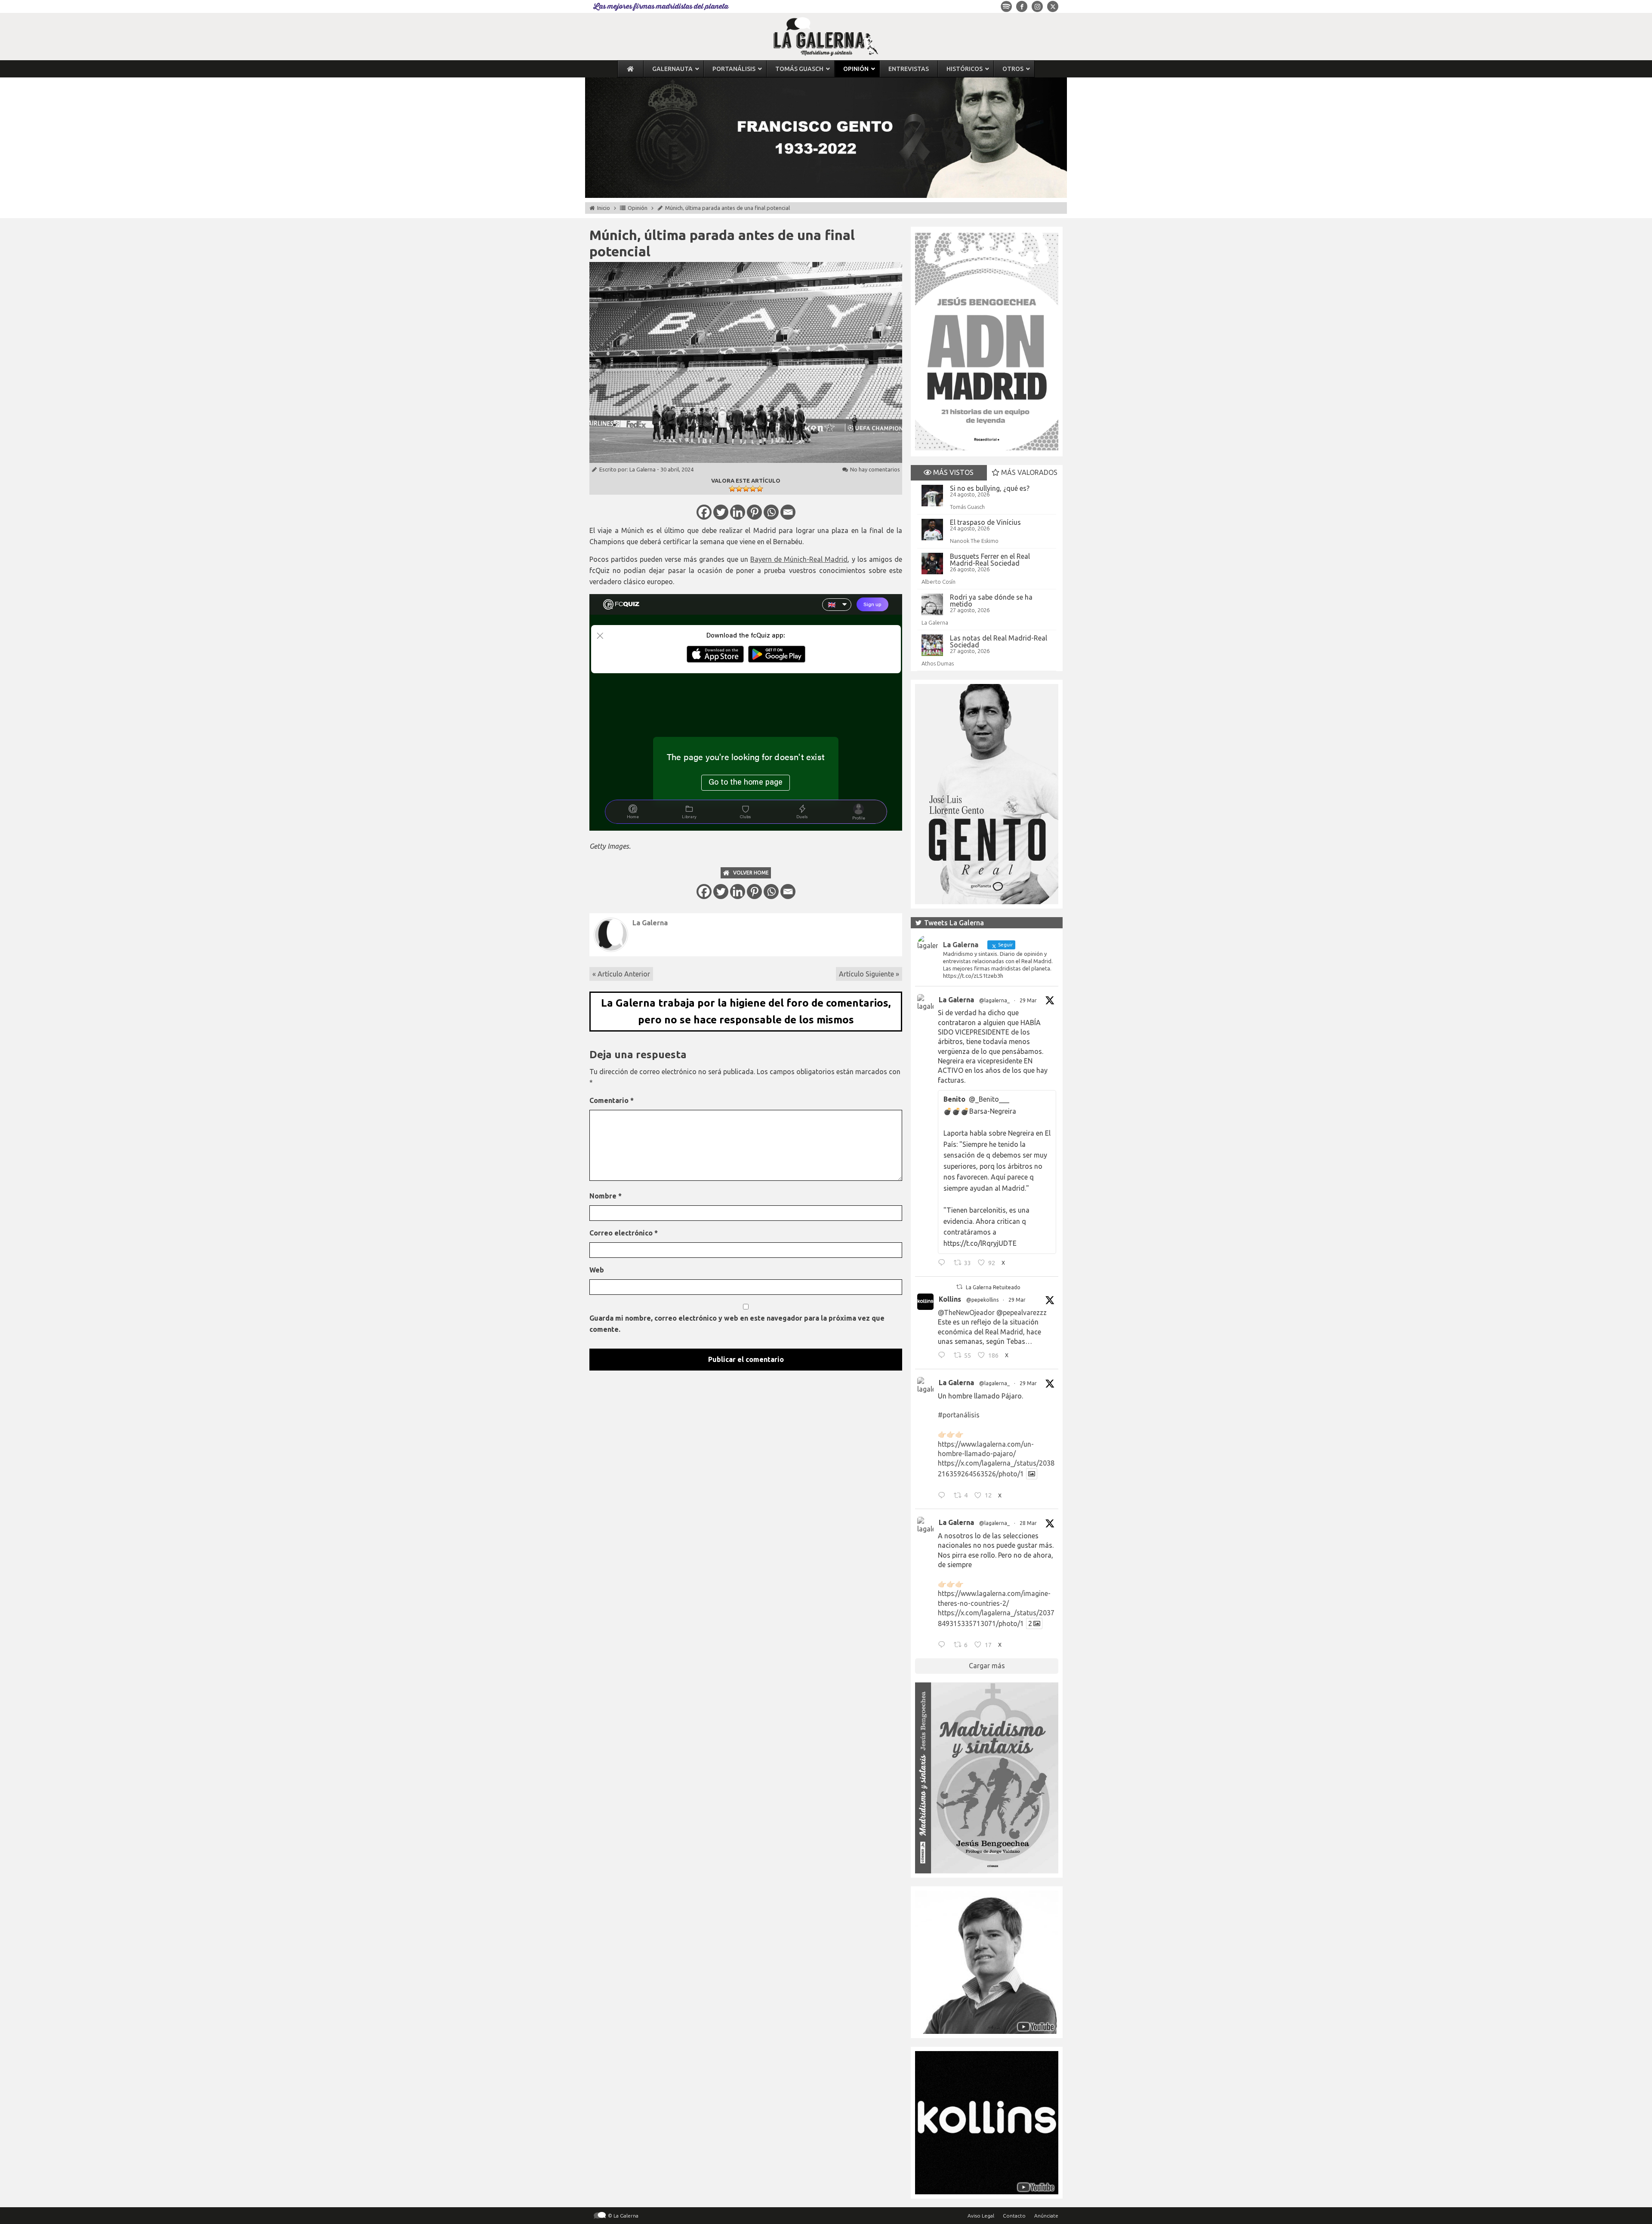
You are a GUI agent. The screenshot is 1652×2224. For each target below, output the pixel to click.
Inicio (604, 208)
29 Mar (1028, 1000)
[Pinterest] (754, 512)
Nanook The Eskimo (974, 541)
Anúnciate (1046, 2216)
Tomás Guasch (967, 507)
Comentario (612, 1100)
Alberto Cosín (938, 582)
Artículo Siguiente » (869, 974)
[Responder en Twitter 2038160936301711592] (944, 1356)
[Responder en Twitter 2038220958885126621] (944, 1264)
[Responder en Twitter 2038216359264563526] (944, 1496)
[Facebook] (704, 512)
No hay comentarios (875, 469)
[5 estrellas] (760, 489)
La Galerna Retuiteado (993, 1287)
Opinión (638, 208)
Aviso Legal (981, 2216)
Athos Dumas (938, 663)
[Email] (788, 512)
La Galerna (643, 469)
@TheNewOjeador (966, 1312)
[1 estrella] (732, 489)
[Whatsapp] (771, 512)
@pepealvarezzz (1022, 1312)
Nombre (606, 1196)
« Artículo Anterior (621, 974)
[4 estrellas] (753, 489)
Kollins (950, 1299)
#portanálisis (959, 1415)
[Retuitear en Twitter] (959, 1287)
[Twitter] (721, 512)
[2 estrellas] (739, 489)
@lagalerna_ (994, 1000)
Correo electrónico (624, 1233)
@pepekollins (982, 1300)
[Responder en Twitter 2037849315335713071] (944, 1646)
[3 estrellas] (746, 489)
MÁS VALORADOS (1028, 472)
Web (597, 1270)
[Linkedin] (738, 512)
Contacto (1014, 2216)
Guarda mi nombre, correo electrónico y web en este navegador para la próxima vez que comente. (737, 1324)
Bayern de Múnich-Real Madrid (799, 559)
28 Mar (1028, 1523)
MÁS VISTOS (952, 472)
